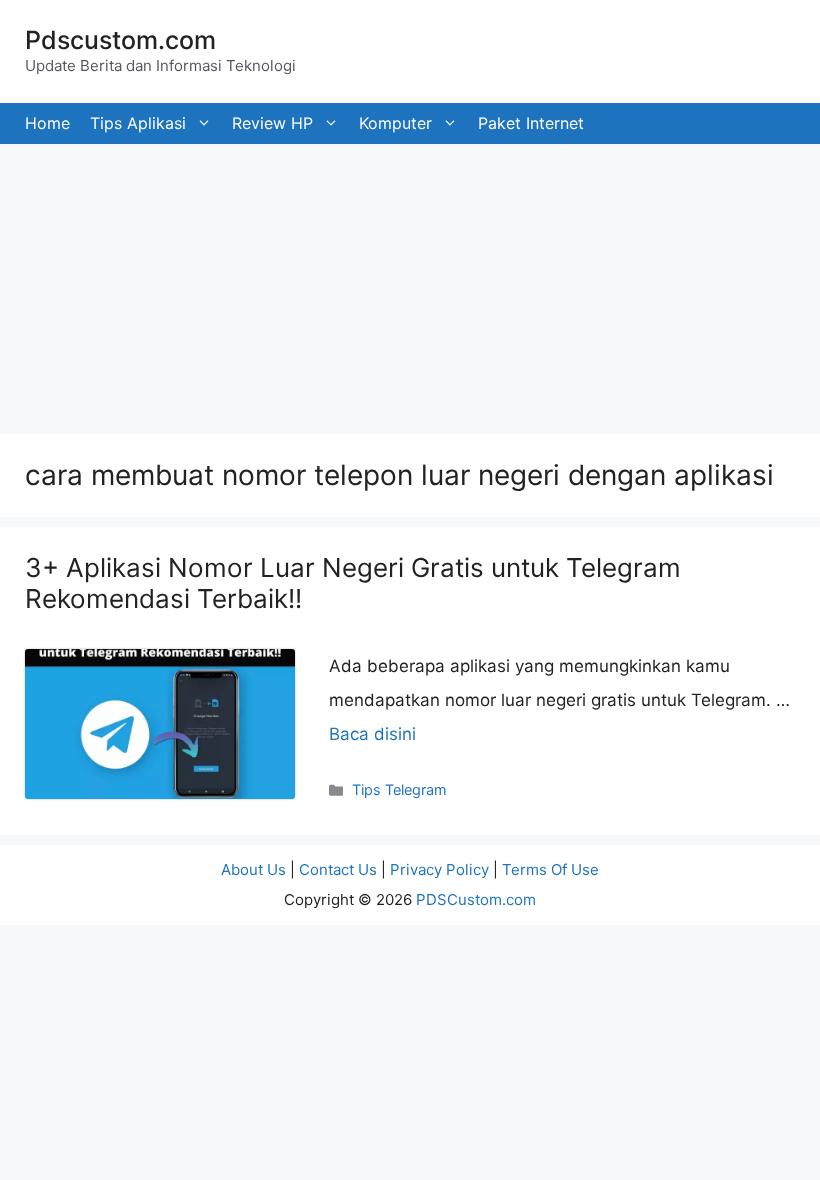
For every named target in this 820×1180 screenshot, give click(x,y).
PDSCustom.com (476, 899)
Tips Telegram (399, 789)
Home (47, 123)
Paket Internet (531, 123)
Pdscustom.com (120, 40)
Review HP (272, 123)
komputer (395, 123)
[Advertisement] (410, 284)
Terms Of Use (550, 869)
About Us (253, 869)
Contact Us (338, 869)
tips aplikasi (138, 123)
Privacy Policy (439, 869)
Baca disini (372, 734)
